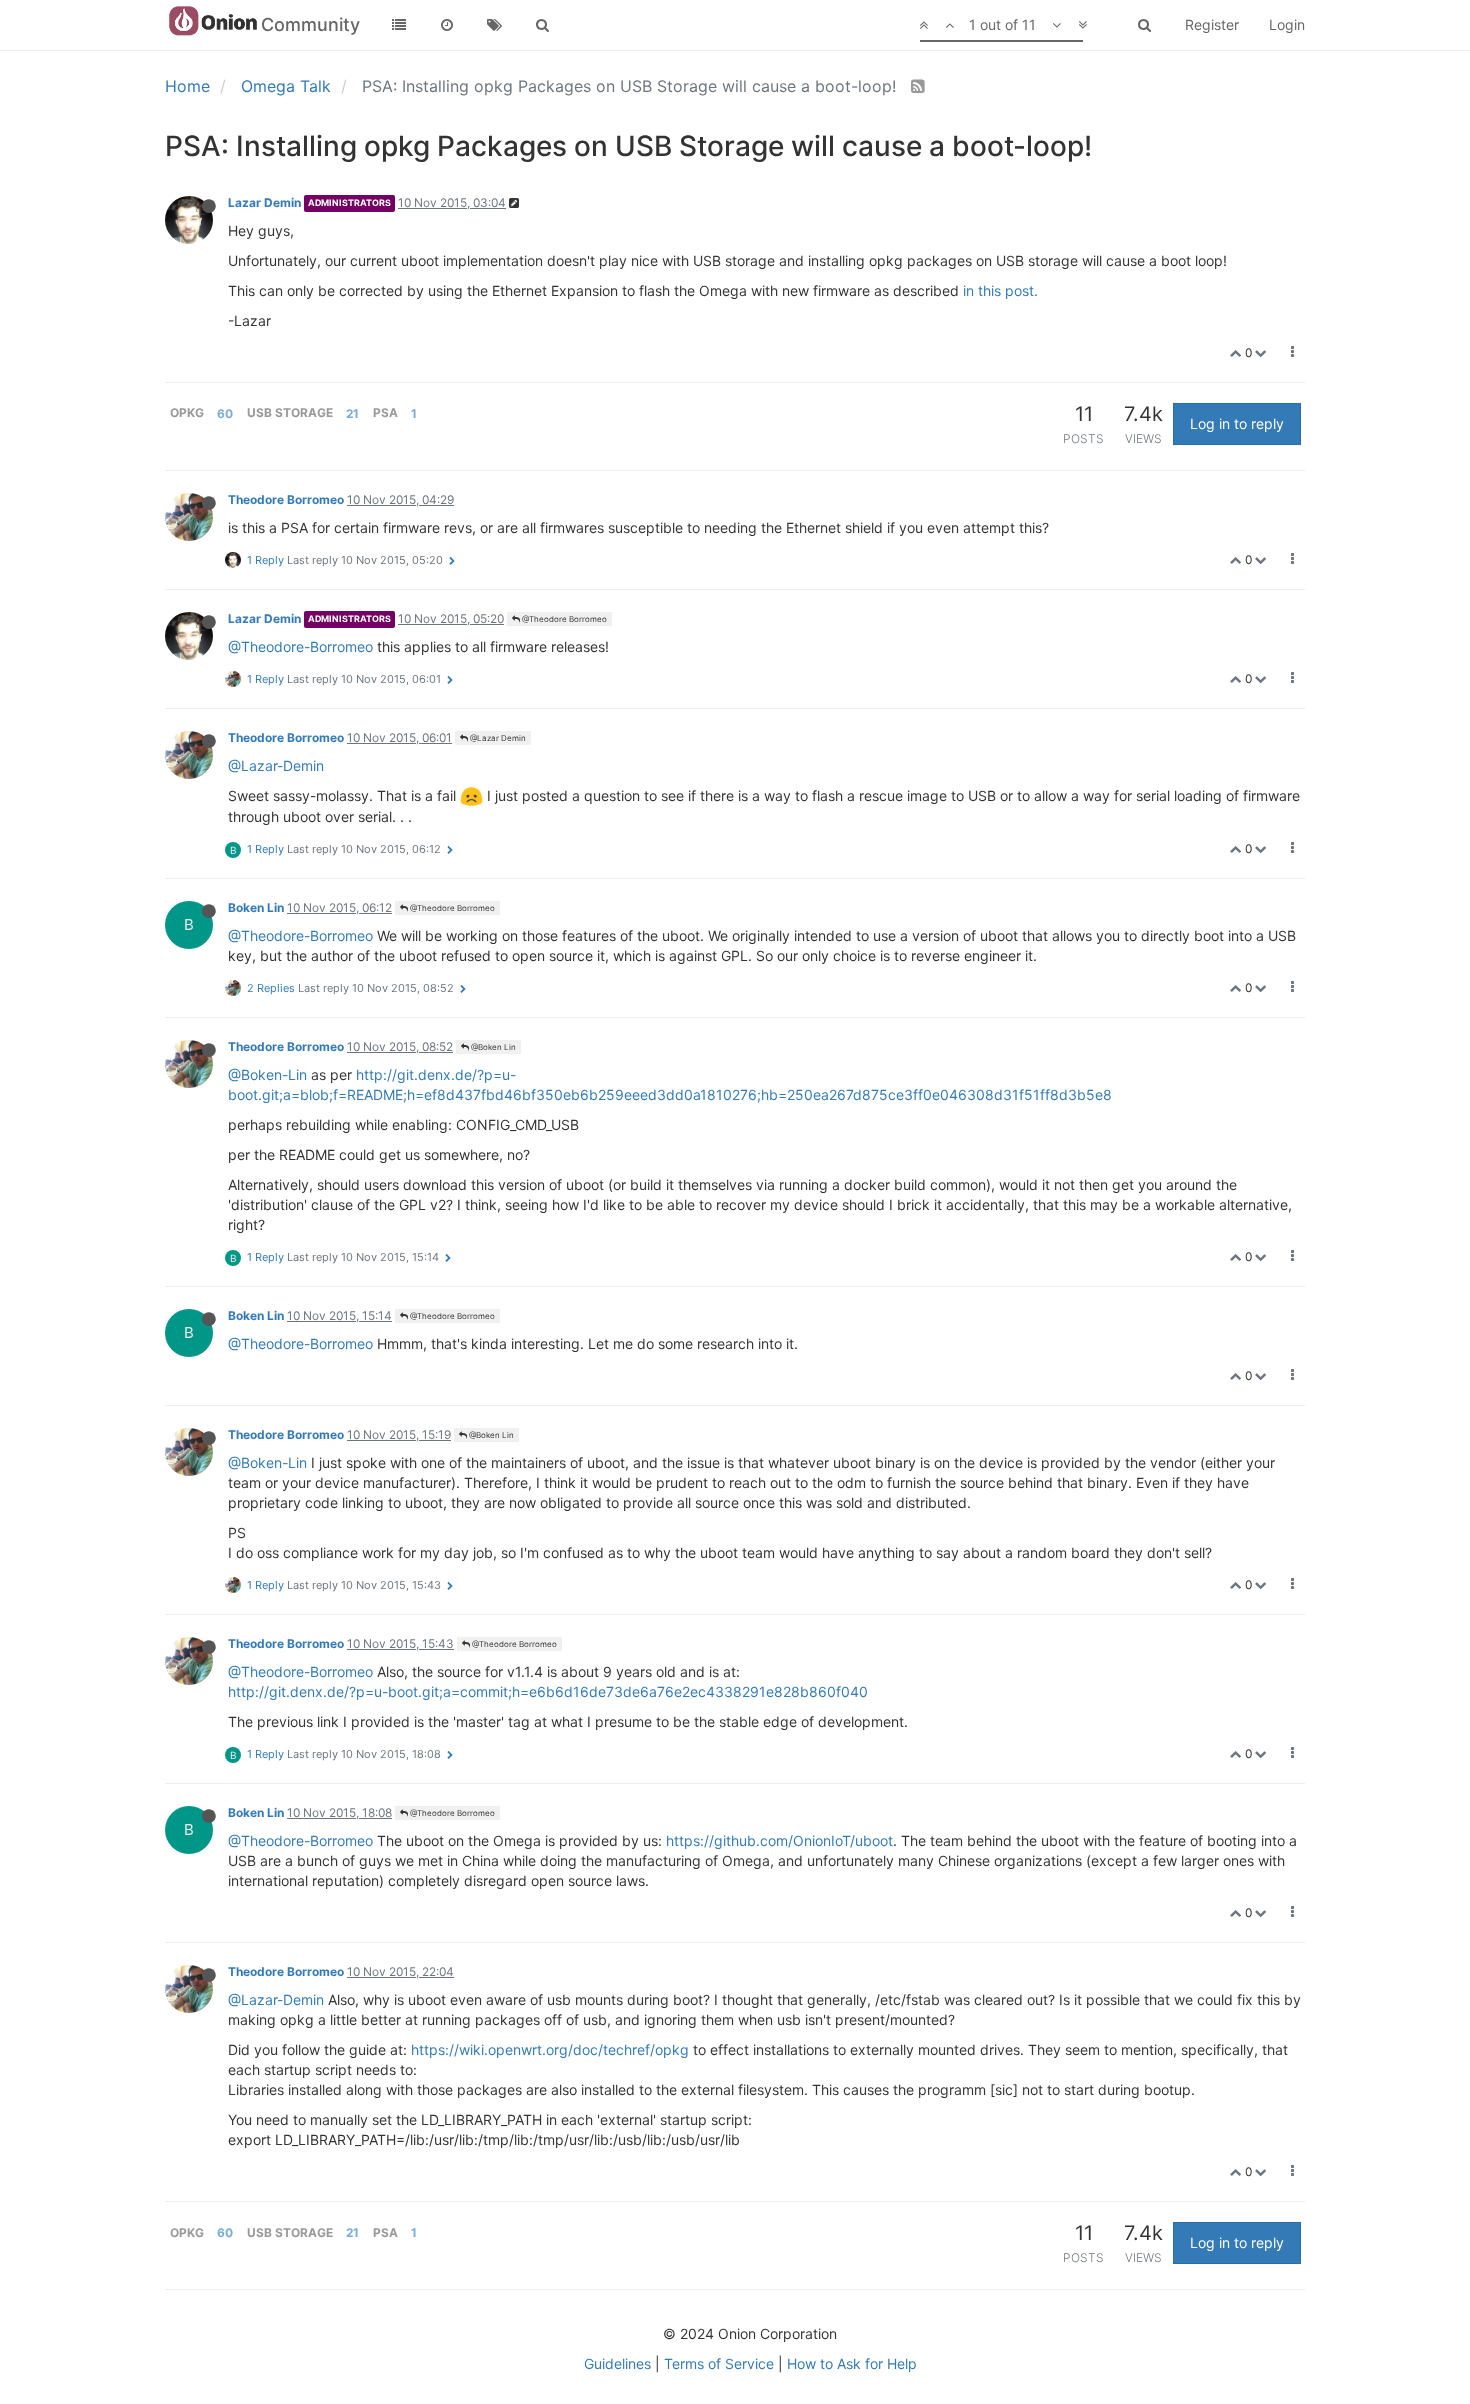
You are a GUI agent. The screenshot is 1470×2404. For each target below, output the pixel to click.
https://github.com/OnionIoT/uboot (779, 1840)
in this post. (1000, 290)
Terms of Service (719, 2363)
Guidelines (617, 2363)
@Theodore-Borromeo (300, 646)
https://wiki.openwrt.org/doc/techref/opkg (550, 2049)
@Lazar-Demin (276, 765)
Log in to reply (1237, 423)
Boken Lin (256, 907)
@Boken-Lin (267, 1074)
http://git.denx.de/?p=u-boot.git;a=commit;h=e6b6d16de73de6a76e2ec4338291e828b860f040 (548, 1691)
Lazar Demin (264, 202)
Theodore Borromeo (286, 499)
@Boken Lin (492, 1047)
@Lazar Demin (497, 738)
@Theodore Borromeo (563, 619)
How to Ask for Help (852, 2363)
